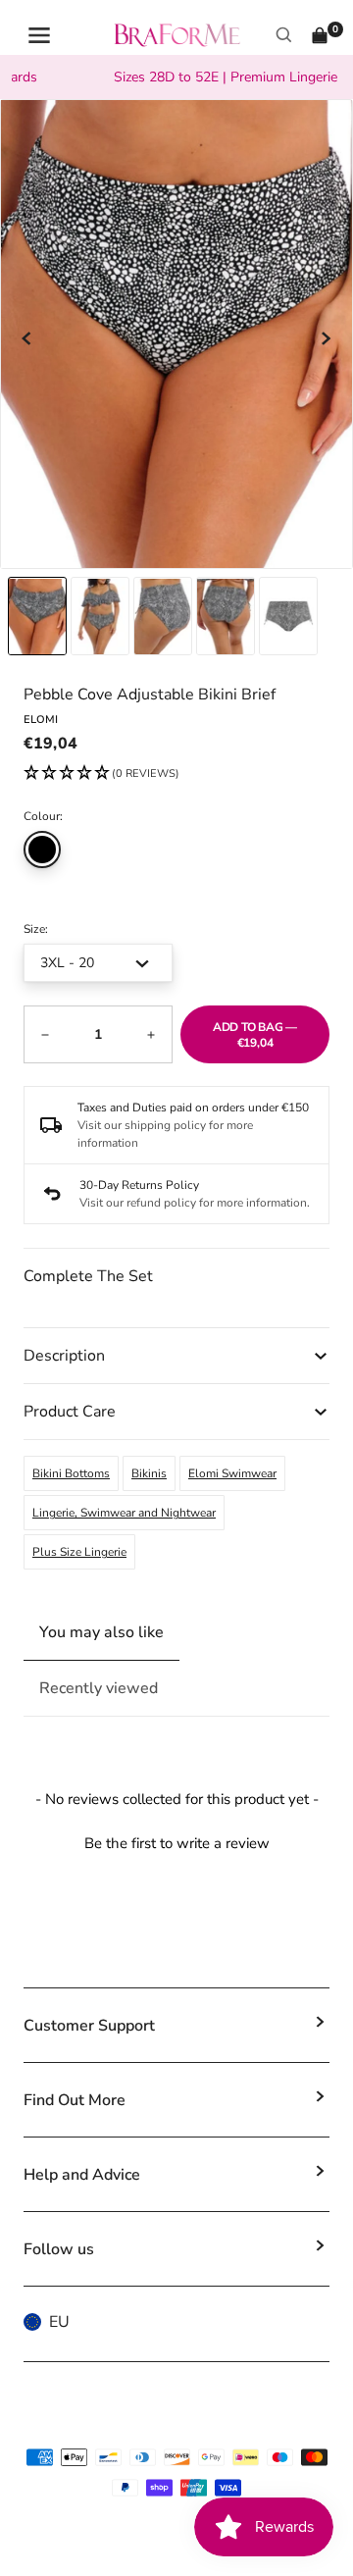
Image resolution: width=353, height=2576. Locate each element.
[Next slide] (326, 338)
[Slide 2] (163, 616)
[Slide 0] (37, 616)
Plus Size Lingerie (79, 1552)
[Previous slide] (27, 338)
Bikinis (149, 1473)
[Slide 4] (288, 616)
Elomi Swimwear (232, 1473)
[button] (101, 774)
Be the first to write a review (177, 1843)
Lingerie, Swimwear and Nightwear (124, 1513)
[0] (320, 35)
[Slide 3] (226, 616)
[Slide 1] (100, 616)
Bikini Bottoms (71, 1473)
